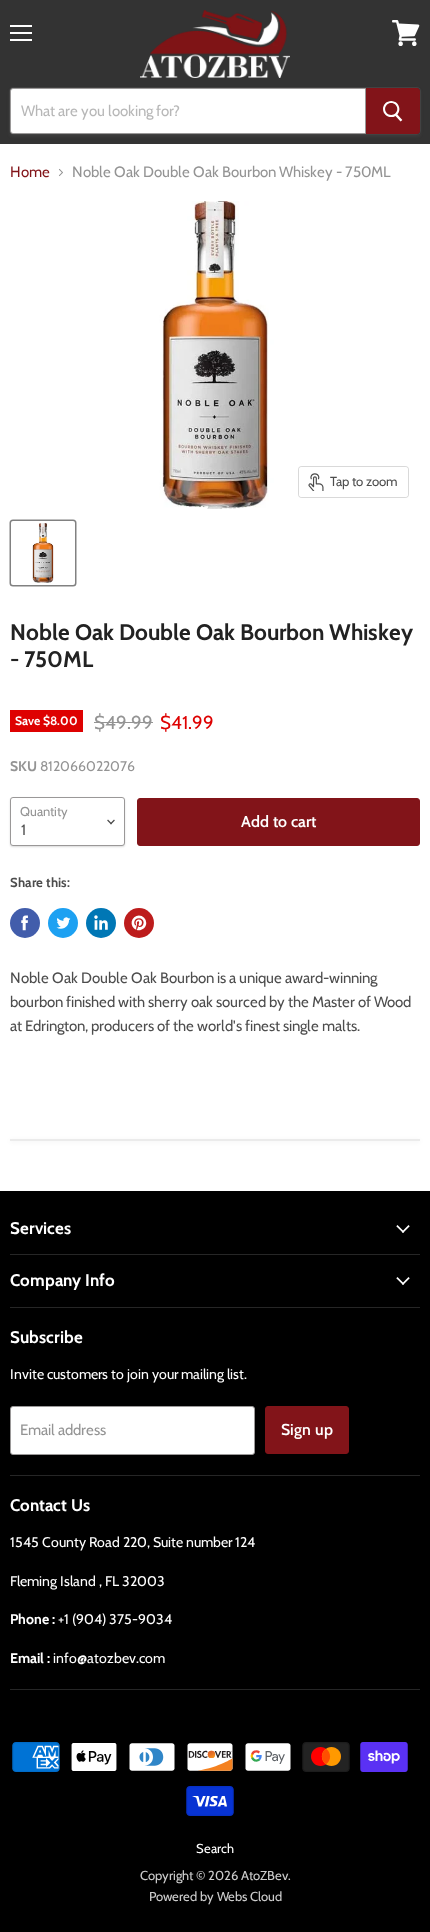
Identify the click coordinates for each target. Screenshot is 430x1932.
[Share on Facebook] (25, 923)
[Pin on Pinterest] (139, 923)
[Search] (393, 111)
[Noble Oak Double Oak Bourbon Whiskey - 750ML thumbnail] (43, 553)
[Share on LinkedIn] (101, 923)
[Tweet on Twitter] (63, 923)
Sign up (307, 1429)
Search (215, 1848)
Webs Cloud (249, 1896)
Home (30, 172)
